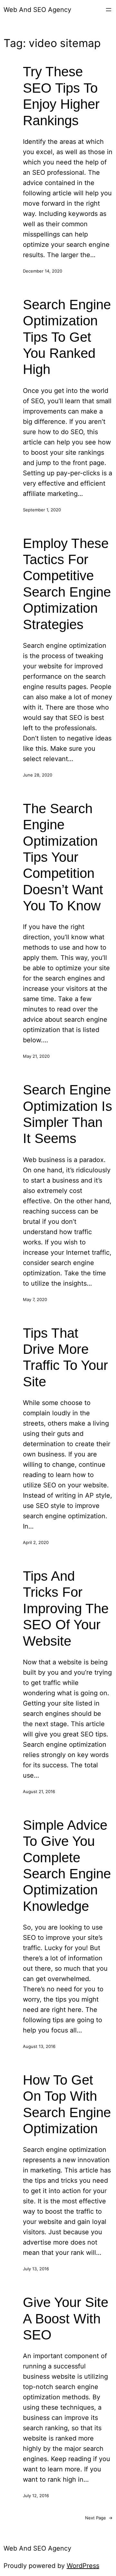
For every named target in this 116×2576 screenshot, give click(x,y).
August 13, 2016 (39, 2046)
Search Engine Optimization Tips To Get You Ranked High (67, 337)
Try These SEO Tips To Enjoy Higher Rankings (61, 96)
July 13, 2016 (36, 2269)
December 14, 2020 (43, 271)
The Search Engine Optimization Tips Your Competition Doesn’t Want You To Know (63, 857)
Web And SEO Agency (37, 10)
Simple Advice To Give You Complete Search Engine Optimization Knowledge (67, 1866)
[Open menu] (109, 10)
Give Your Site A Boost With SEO (66, 2319)
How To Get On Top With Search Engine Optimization (67, 2104)
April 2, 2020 (36, 1542)
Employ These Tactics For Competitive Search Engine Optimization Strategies (67, 584)
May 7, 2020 (35, 1299)
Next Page (99, 2518)
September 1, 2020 (42, 510)
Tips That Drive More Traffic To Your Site (65, 1357)
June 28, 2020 (38, 775)
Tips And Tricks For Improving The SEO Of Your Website (66, 1609)
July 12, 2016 (36, 2496)
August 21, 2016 (39, 1791)
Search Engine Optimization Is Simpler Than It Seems (68, 1114)
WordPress (83, 2566)
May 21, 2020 (36, 1056)
